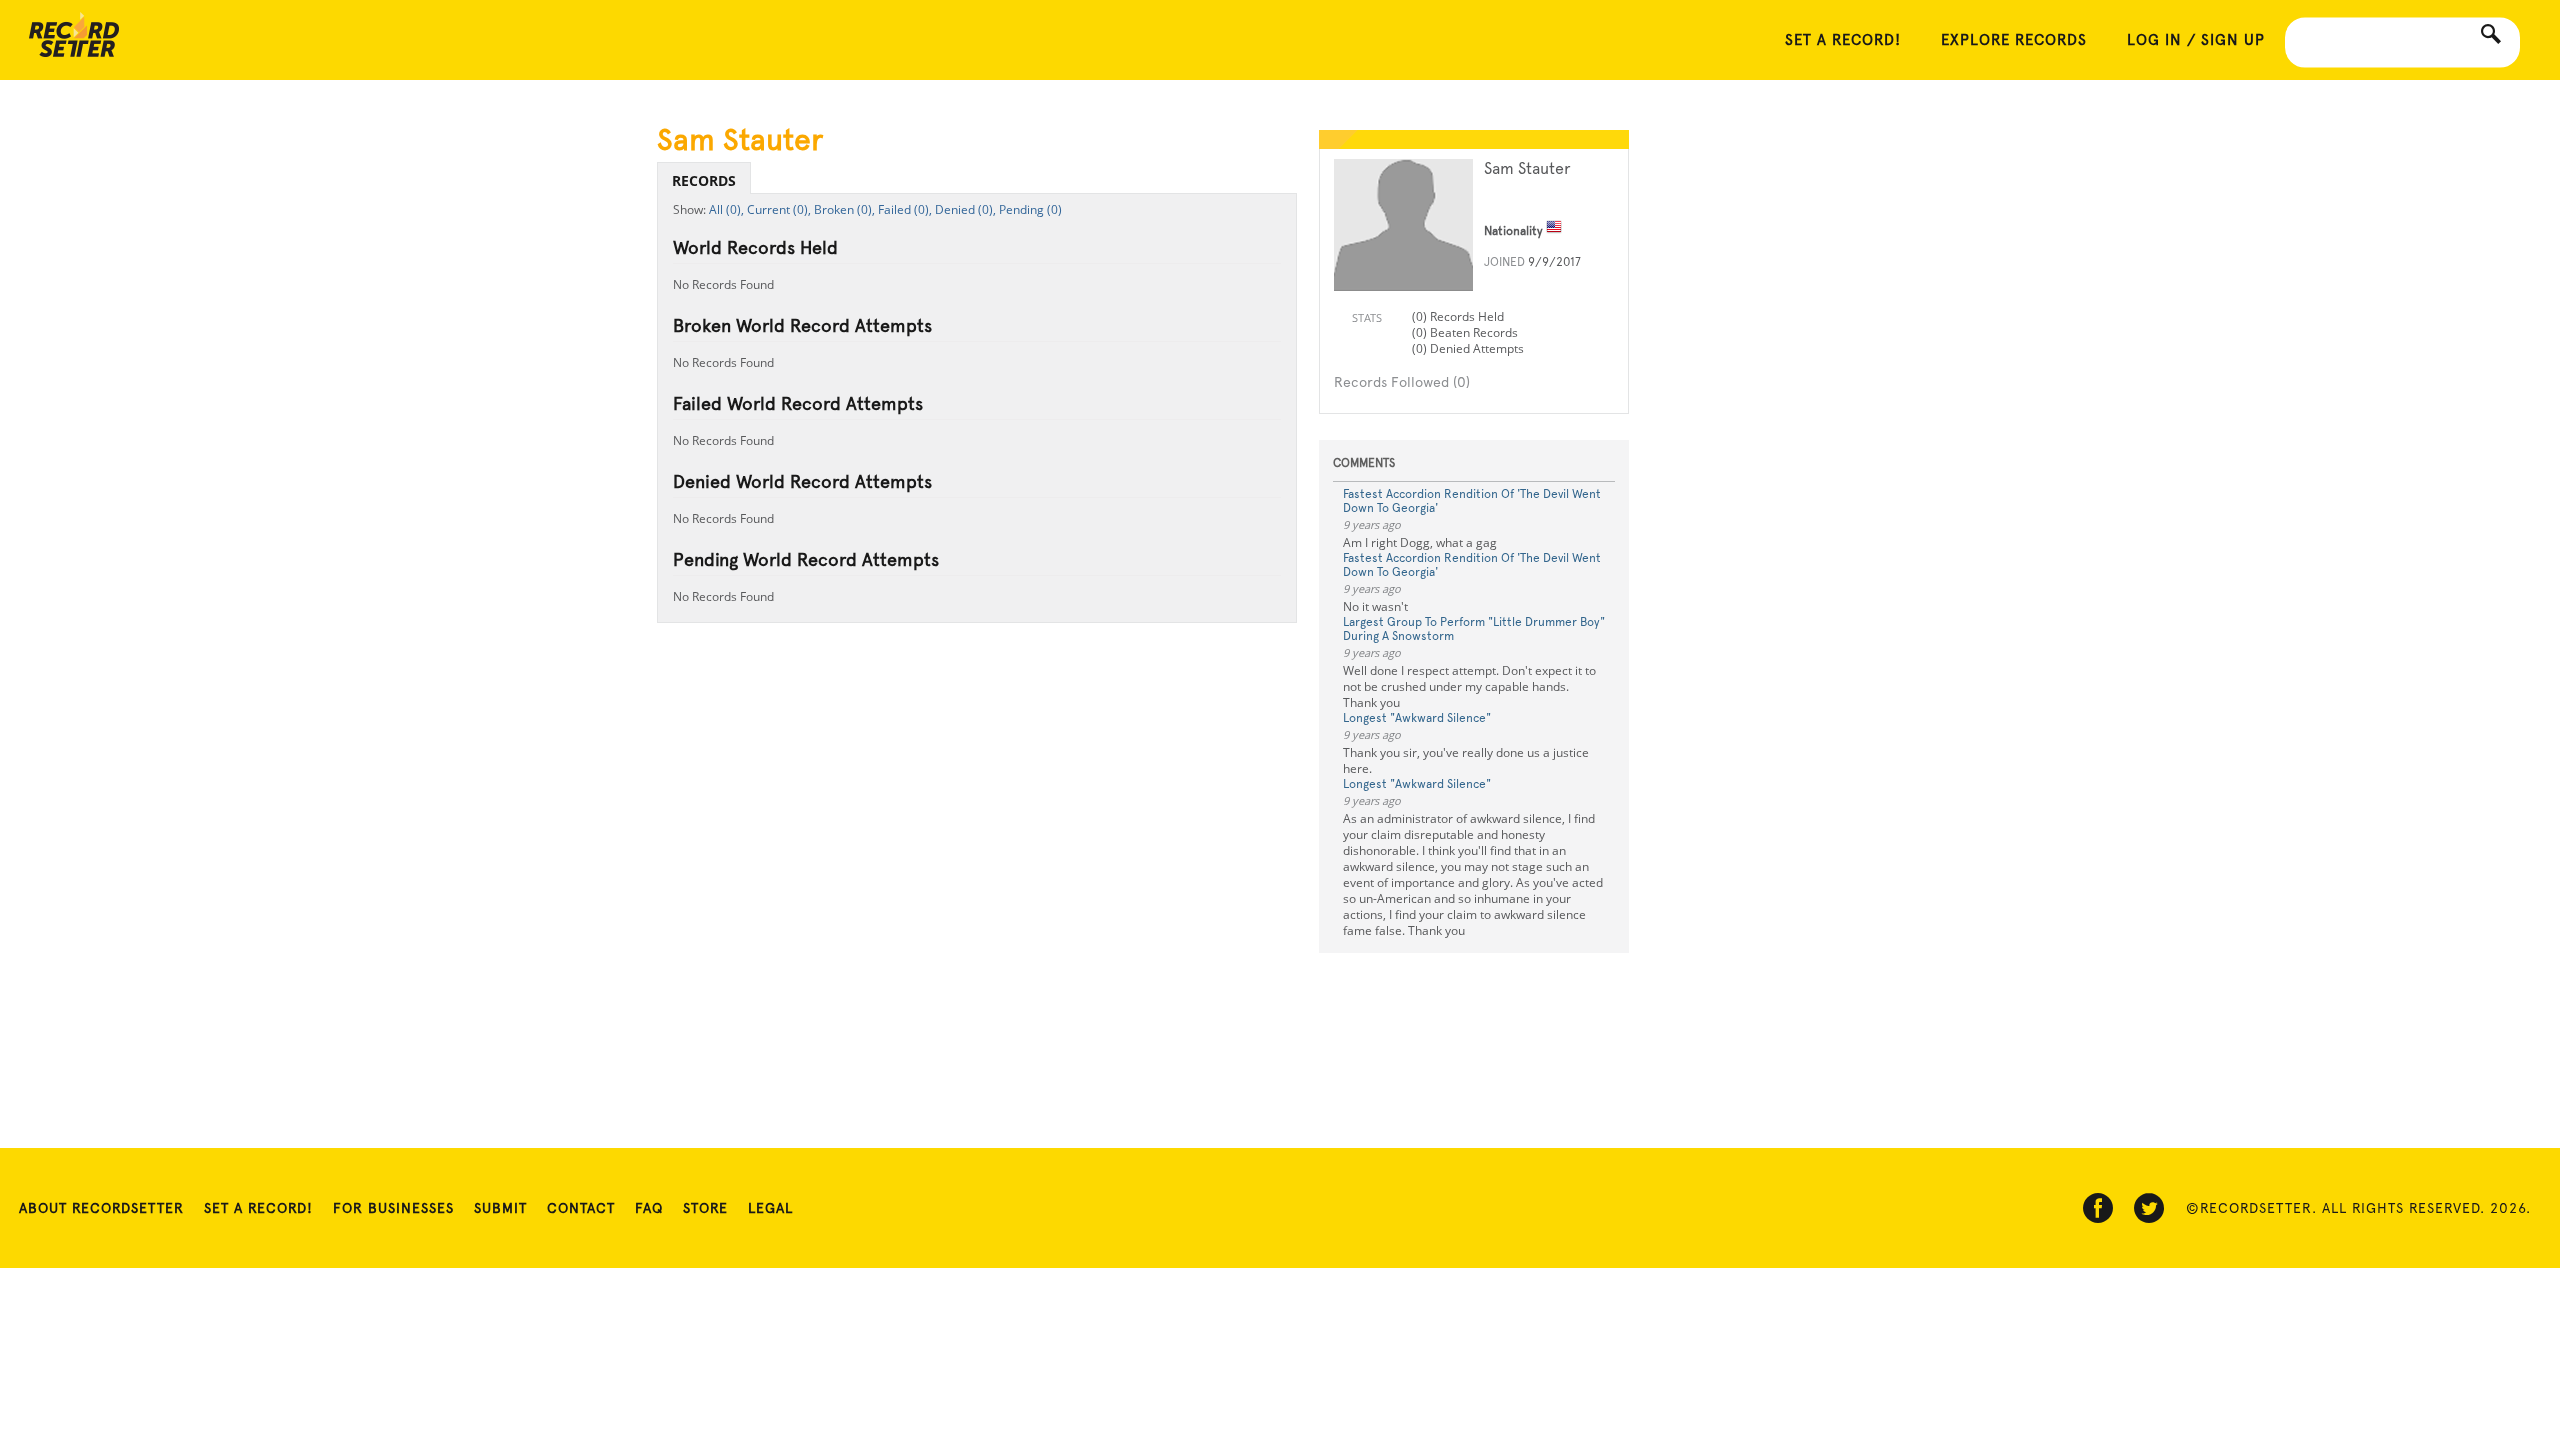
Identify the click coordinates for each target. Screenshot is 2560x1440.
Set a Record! (258, 1208)
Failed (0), (905, 209)
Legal (770, 1208)
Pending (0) (1030, 209)
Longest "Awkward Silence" (1417, 718)
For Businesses (393, 1208)
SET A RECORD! (1843, 40)
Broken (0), (844, 209)
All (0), (726, 209)
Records (704, 180)
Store (705, 1208)
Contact (581, 1208)
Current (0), (779, 209)
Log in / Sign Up (2196, 40)
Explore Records (2014, 40)
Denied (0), (965, 209)
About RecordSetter (101, 1208)
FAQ (649, 1208)
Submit (500, 1208)
